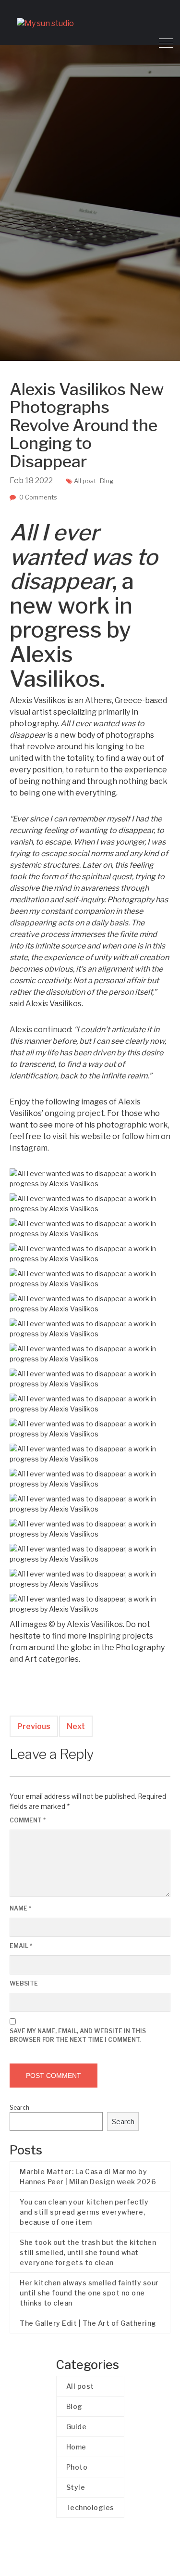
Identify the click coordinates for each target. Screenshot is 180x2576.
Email (21, 1946)
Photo (77, 2467)
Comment (28, 1820)
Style (76, 2487)
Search (19, 2108)
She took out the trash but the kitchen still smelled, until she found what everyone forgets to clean (88, 2252)
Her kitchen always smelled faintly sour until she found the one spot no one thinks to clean (89, 2293)
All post (85, 481)
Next (76, 1726)
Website (24, 1983)
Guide (77, 2427)
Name (20, 1908)
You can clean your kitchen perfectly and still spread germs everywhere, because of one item (84, 2212)
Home (76, 2447)
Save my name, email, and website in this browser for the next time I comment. (78, 2035)
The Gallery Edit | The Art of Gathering (88, 2323)
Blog (107, 481)
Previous (34, 1726)
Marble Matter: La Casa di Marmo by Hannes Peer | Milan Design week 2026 (88, 2177)
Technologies (90, 2507)
